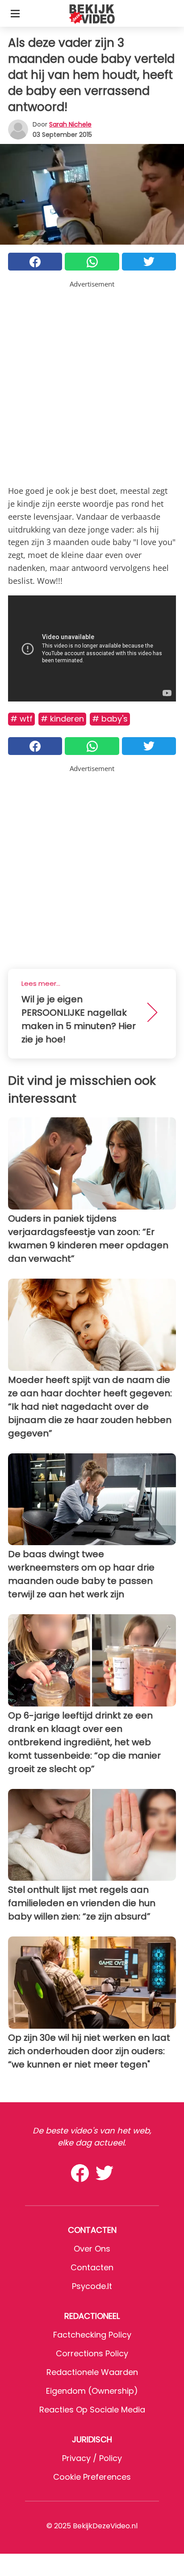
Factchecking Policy (92, 2335)
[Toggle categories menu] (15, 13)
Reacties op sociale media (92, 2410)
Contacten (92, 2267)
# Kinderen (62, 719)
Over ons (92, 2249)
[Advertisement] (92, 381)
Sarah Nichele (70, 124)
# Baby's (110, 719)
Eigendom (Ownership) (92, 2391)
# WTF (21, 719)
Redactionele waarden (92, 2372)
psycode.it (92, 2286)
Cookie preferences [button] (92, 2477)
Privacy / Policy (92, 2458)
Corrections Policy (92, 2353)
